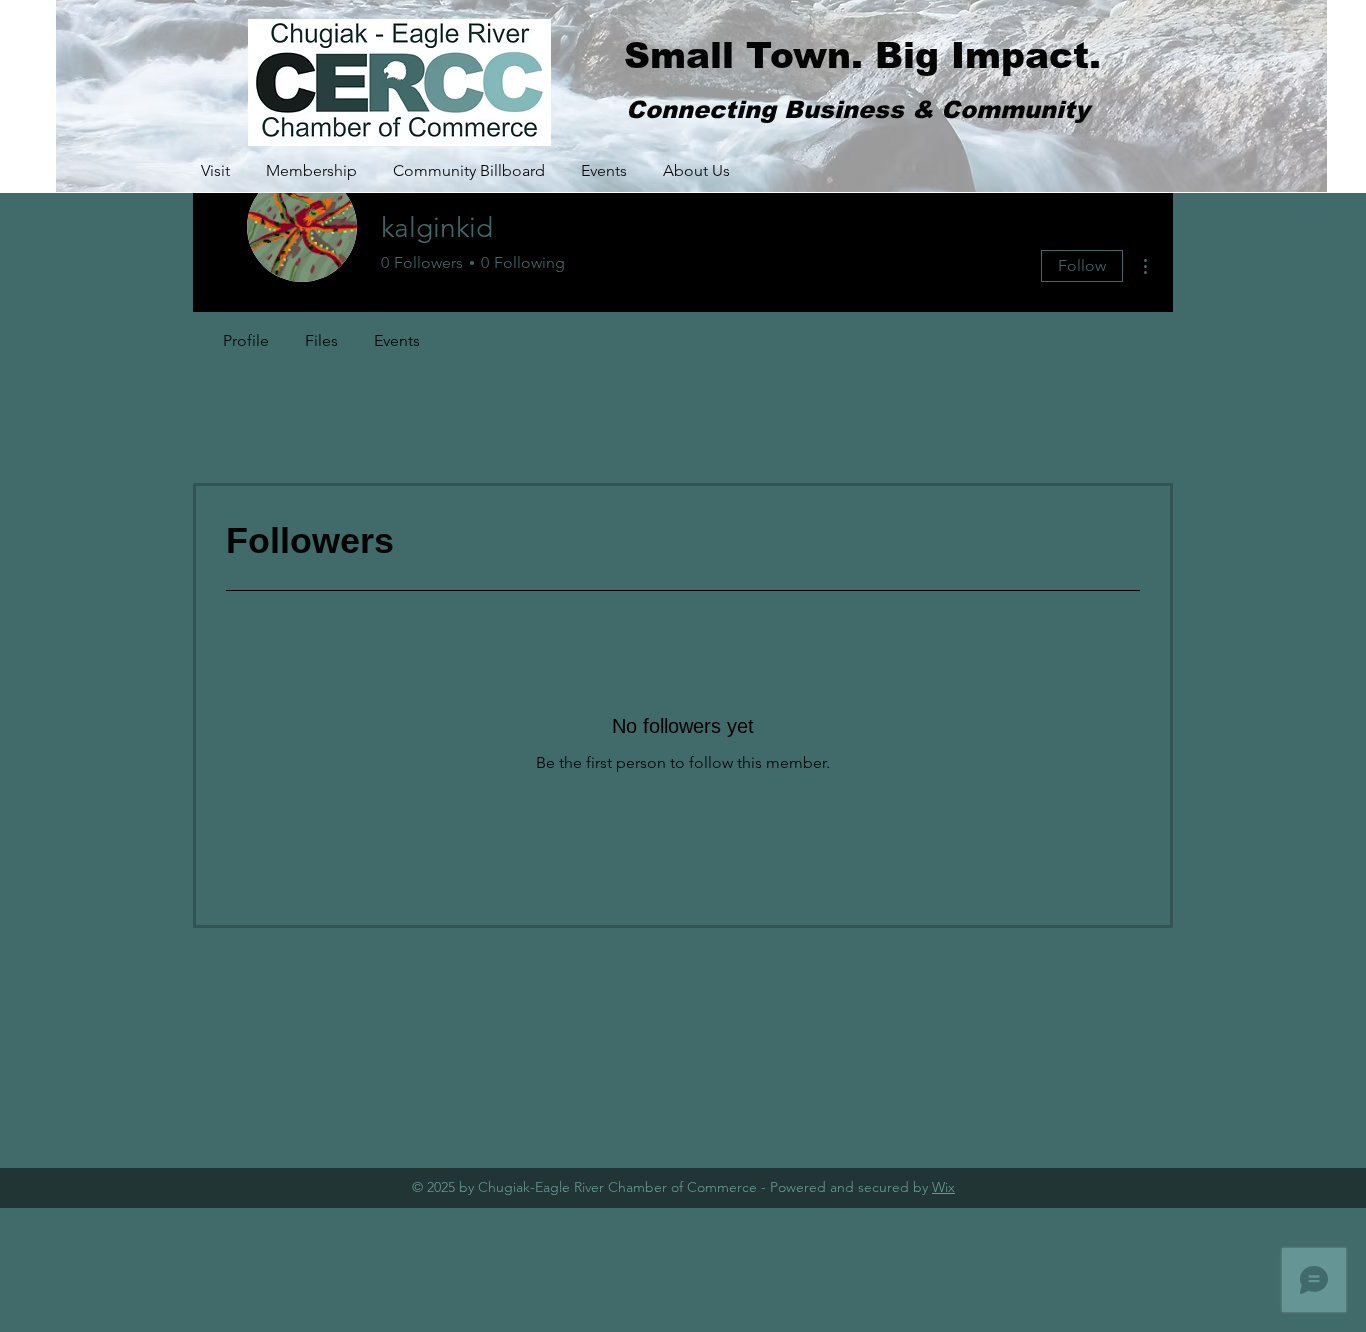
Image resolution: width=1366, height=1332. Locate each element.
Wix (943, 1187)
